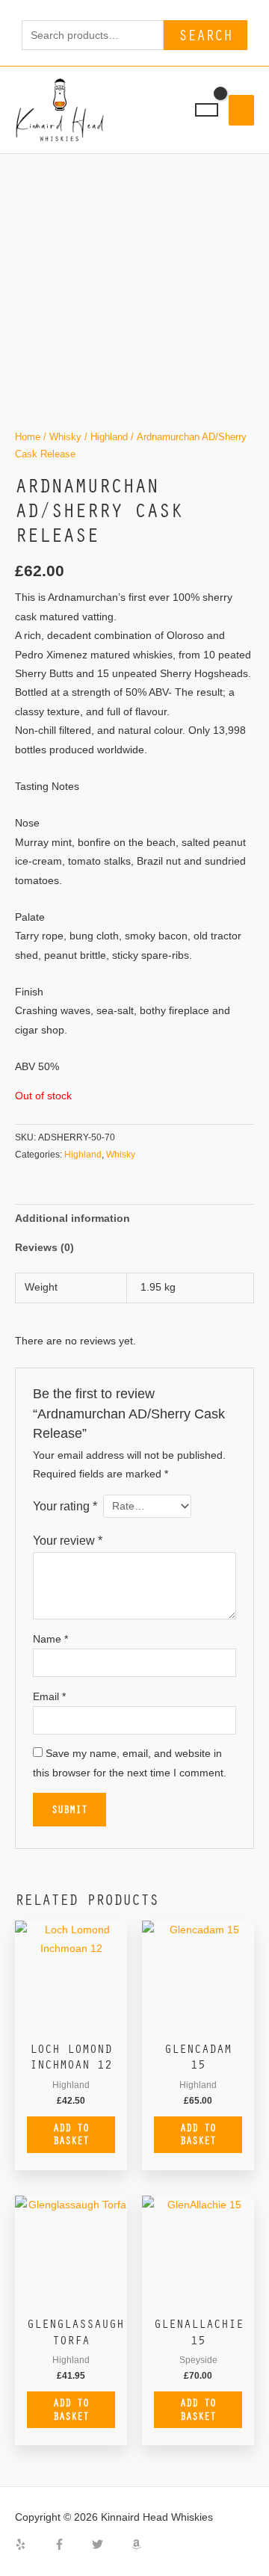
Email (49, 1697)
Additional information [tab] (72, 1218)
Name (50, 1639)
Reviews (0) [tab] (44, 1248)
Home (28, 437)
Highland (109, 437)
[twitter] (110, 2544)
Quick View (71, 2022)
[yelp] (33, 2544)
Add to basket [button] (71, 2134)
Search (205, 35)
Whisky (65, 437)
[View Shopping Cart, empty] (207, 110)
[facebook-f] (72, 2544)
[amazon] (138, 2544)
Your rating (65, 1506)
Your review (68, 1540)
